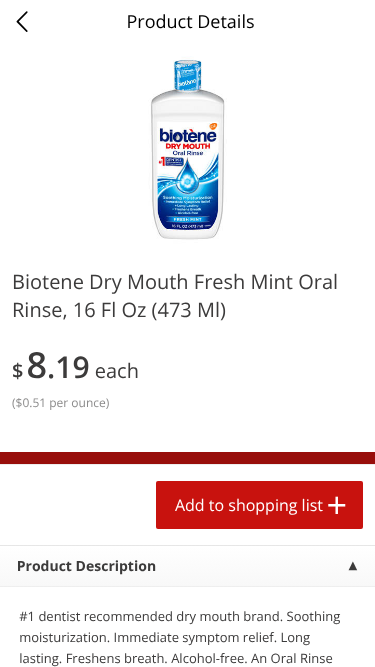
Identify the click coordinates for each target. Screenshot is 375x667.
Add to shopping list (249, 505)
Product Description (86, 566)
